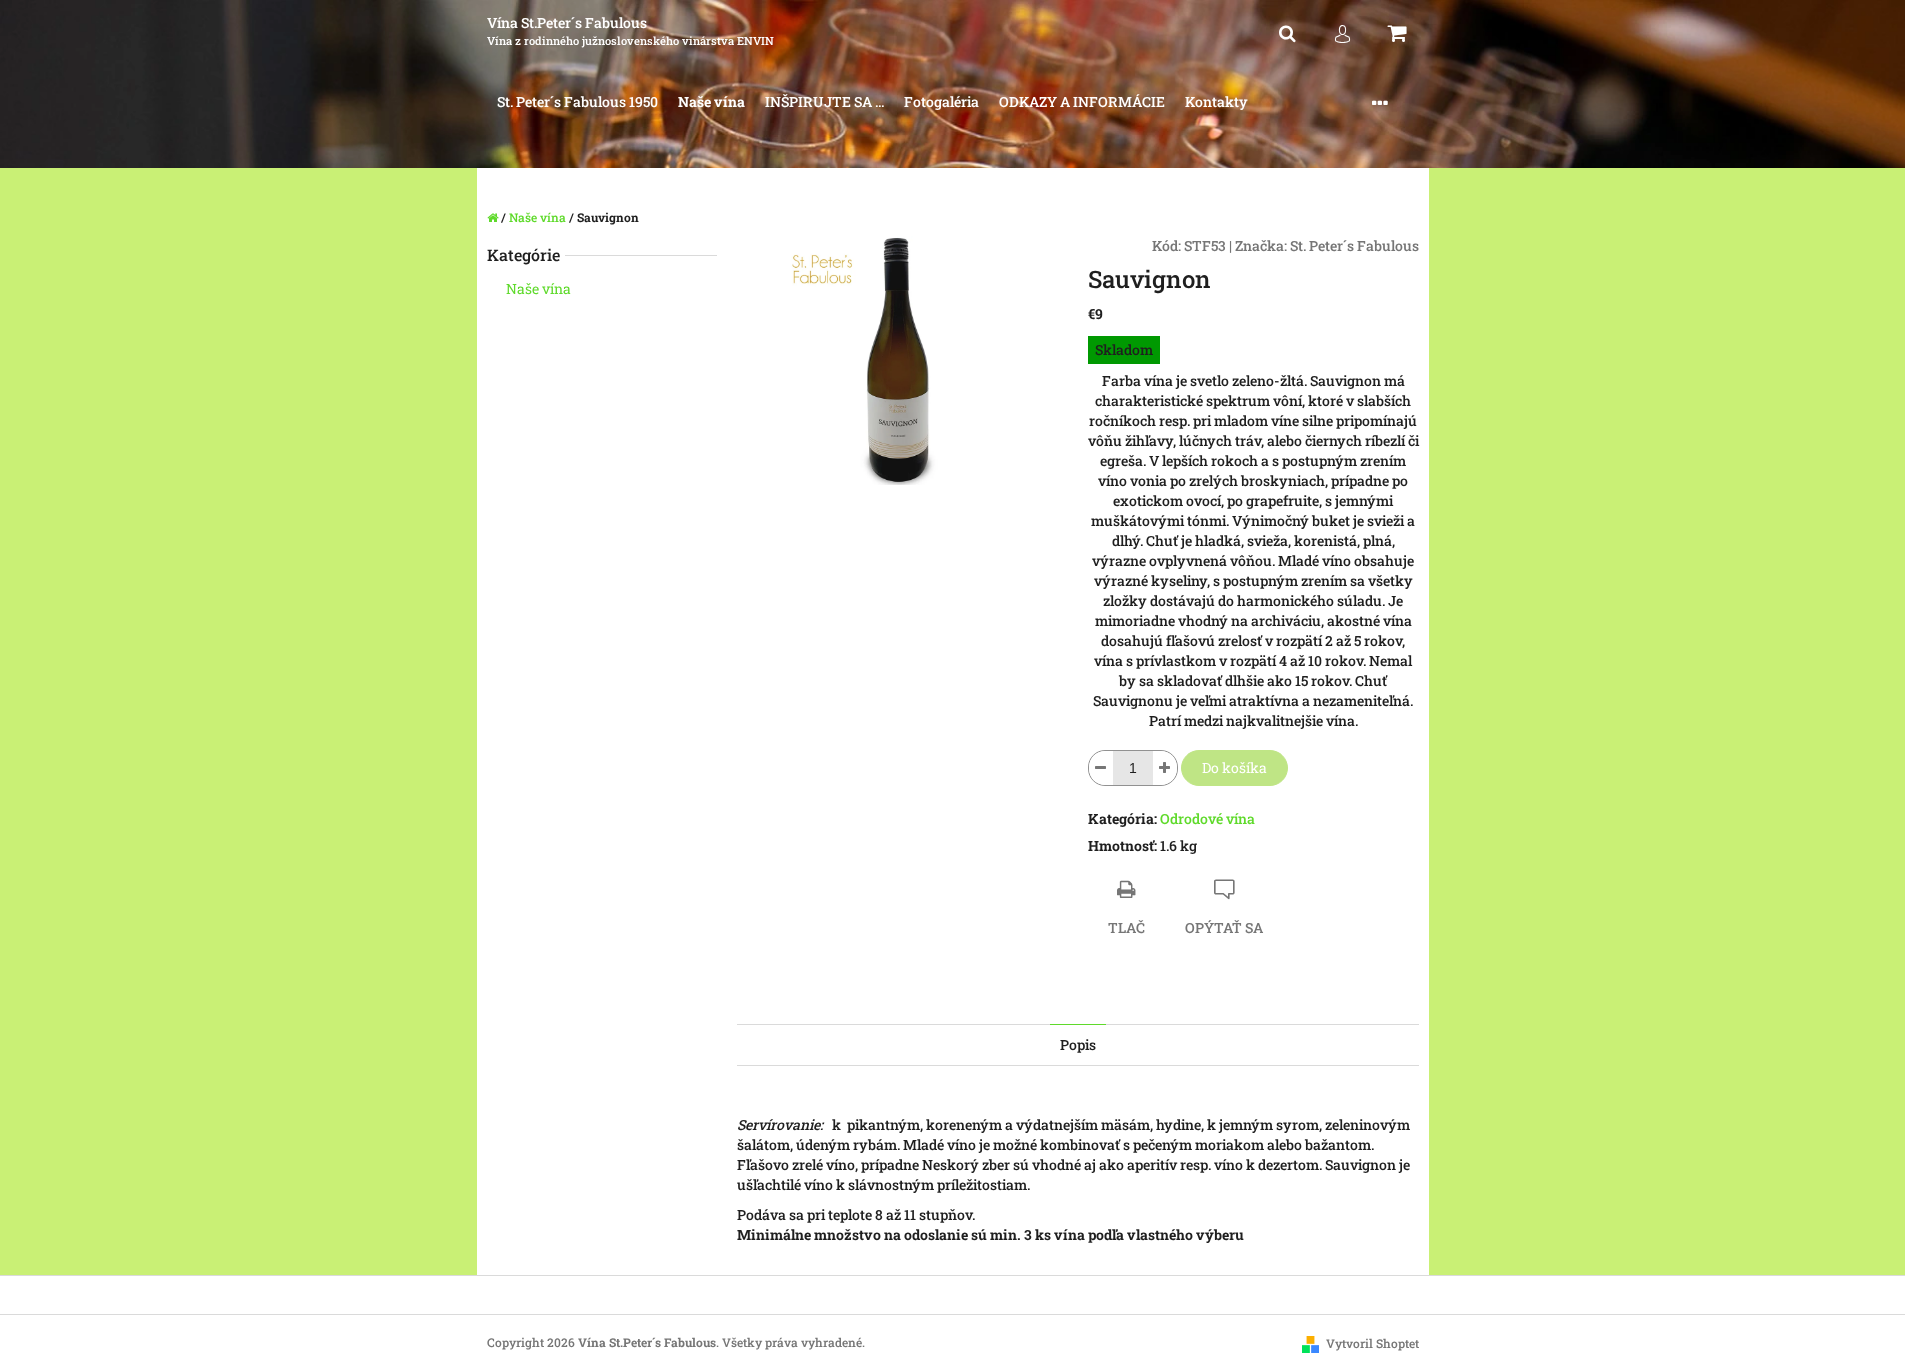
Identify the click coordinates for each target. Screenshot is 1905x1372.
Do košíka (1234, 767)
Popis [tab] (1078, 1044)
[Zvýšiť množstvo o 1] (1165, 768)
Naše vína (538, 288)
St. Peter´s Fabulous (1354, 245)
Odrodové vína (1207, 818)
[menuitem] (577, 102)
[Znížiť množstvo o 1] (1101, 768)
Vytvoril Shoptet (1372, 1343)
